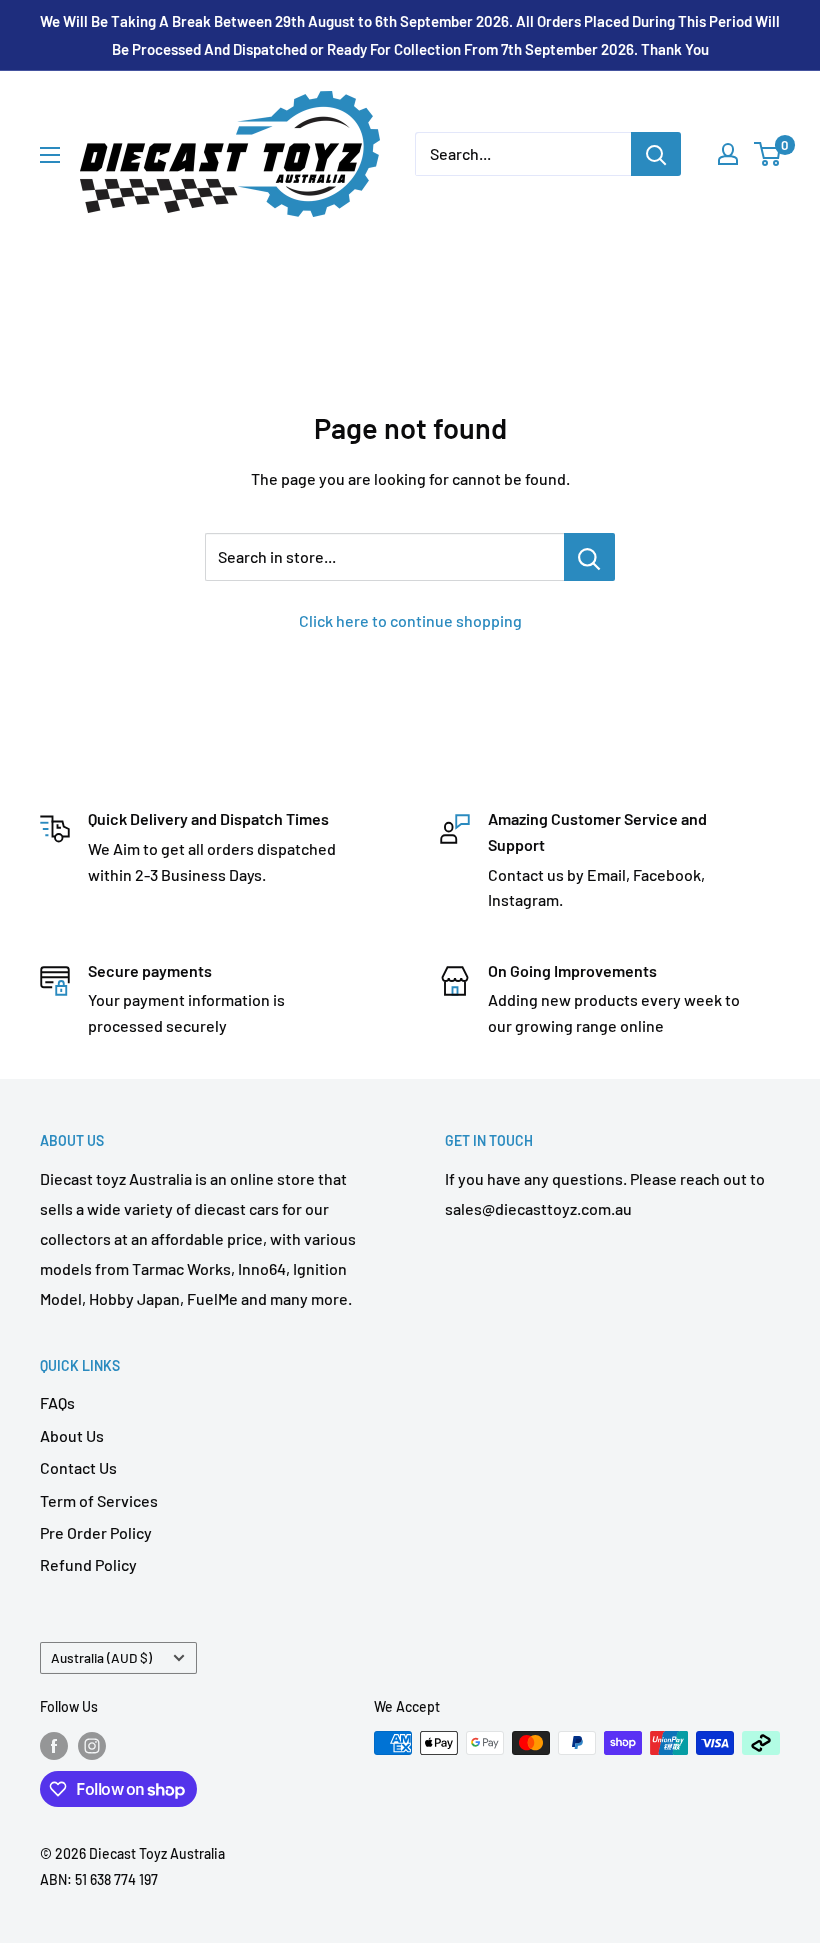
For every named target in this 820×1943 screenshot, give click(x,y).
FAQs (57, 1402)
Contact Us (78, 1467)
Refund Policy (88, 1564)
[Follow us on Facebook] (54, 1745)
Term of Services (99, 1500)
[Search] (656, 154)
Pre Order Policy (96, 1532)
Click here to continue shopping (410, 620)
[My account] (728, 154)
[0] (768, 154)
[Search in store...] (589, 557)
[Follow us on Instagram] (92, 1745)
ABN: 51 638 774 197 (99, 1879)
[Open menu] (50, 155)
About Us (72, 1435)
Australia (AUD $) (101, 1657)
